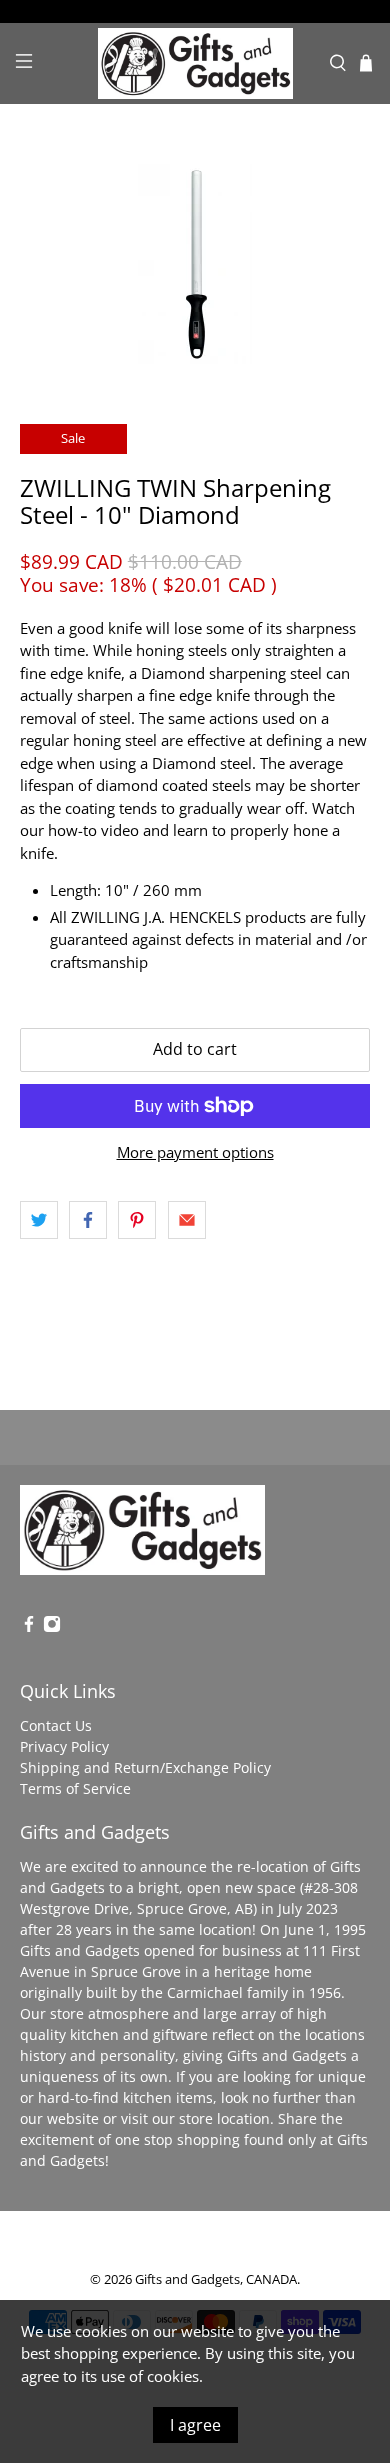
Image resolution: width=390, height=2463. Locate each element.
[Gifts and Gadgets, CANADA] (195, 64)
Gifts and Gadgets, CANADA (216, 2279)
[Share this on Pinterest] (137, 1220)
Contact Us (56, 1725)
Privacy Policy (64, 1746)
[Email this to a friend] (187, 1220)
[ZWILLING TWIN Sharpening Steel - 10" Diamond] (195, 264)
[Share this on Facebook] (88, 1220)
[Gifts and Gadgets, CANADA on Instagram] (52, 1627)
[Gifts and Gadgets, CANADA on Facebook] (29, 1627)
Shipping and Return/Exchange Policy (145, 1767)
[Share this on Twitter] (39, 1220)
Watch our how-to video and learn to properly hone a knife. (187, 830)
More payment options (195, 1152)
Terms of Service (75, 1788)
